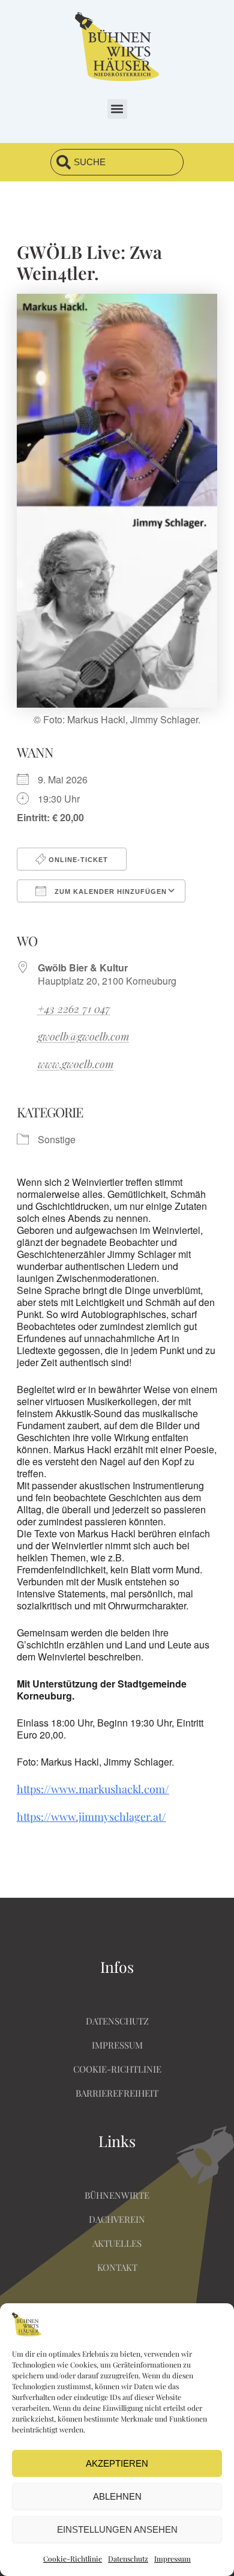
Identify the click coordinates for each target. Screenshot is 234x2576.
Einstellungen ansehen (117, 2529)
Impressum (172, 2559)
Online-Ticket (77, 860)
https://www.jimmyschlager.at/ (91, 1817)
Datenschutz (128, 2559)
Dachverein (117, 2219)
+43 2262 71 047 (74, 1009)
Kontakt (117, 2267)
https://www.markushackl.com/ (93, 1789)
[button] (117, 109)
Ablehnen (117, 2496)
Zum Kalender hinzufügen (109, 892)
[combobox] (117, 162)
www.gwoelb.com (76, 1064)
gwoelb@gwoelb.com (84, 1036)
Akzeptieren (117, 2463)
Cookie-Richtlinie (73, 2559)
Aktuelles (117, 2243)
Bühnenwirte (117, 2195)
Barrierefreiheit (117, 2093)
